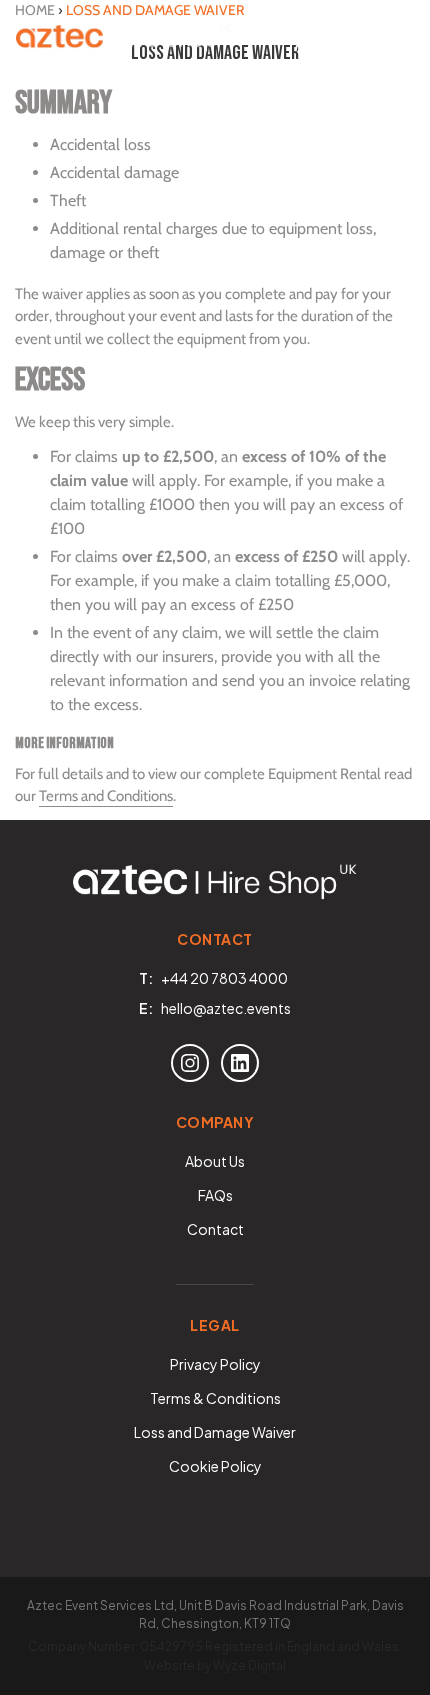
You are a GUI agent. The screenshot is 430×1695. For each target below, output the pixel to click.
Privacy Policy (215, 1364)
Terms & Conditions (215, 1398)
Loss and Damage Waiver (215, 1432)
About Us (215, 1161)
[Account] (306, 40)
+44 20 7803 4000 (224, 978)
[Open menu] (394, 40)
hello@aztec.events (226, 1008)
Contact (215, 1229)
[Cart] (350, 40)
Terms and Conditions (106, 796)
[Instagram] (190, 1063)
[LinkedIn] (240, 1063)
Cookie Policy (215, 1466)
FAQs (215, 1195)
